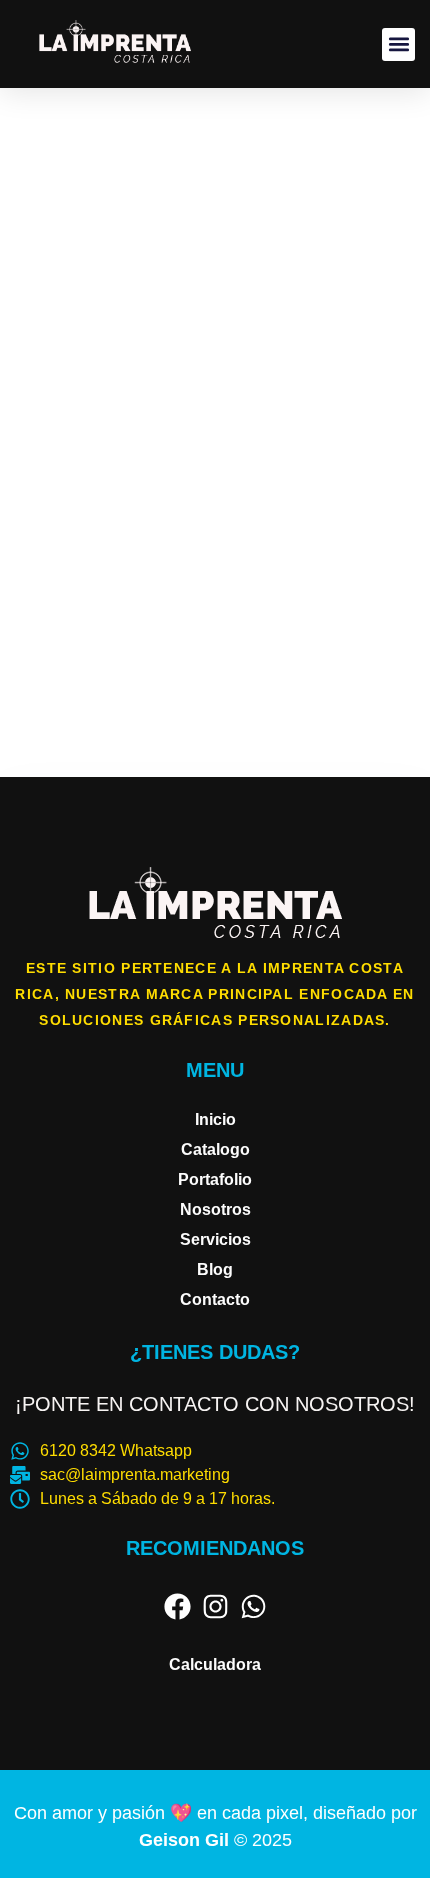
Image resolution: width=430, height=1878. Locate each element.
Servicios (215, 1239)
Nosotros (215, 1209)
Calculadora (215, 1664)
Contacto (215, 1299)
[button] (398, 44)
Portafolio (215, 1179)
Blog (215, 1269)
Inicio (215, 1119)
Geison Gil (186, 1840)
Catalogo (215, 1149)
